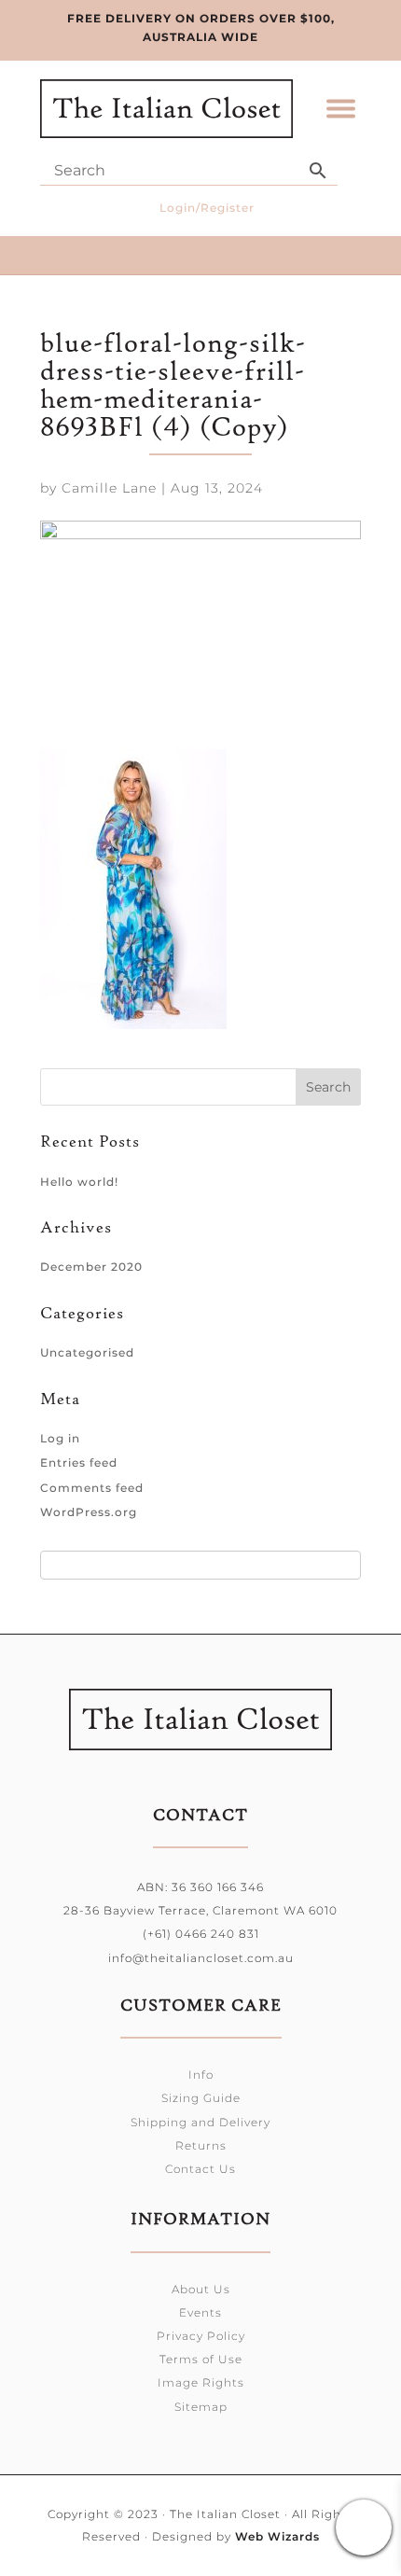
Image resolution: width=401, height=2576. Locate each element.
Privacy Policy (201, 2336)
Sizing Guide (201, 2098)
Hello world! (79, 1182)
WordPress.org (89, 1512)
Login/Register (207, 208)
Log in (60, 1438)
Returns (201, 2145)
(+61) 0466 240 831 (201, 1934)
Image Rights (201, 2382)
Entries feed (79, 1462)
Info (201, 2075)
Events (200, 2312)
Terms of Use (201, 2359)
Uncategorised (87, 1352)
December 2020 (91, 1267)
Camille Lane (109, 488)
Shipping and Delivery (200, 2122)
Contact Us (200, 2169)
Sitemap (201, 2407)
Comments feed (92, 1488)
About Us (201, 2289)
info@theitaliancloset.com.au (201, 1958)
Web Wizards (277, 2536)
